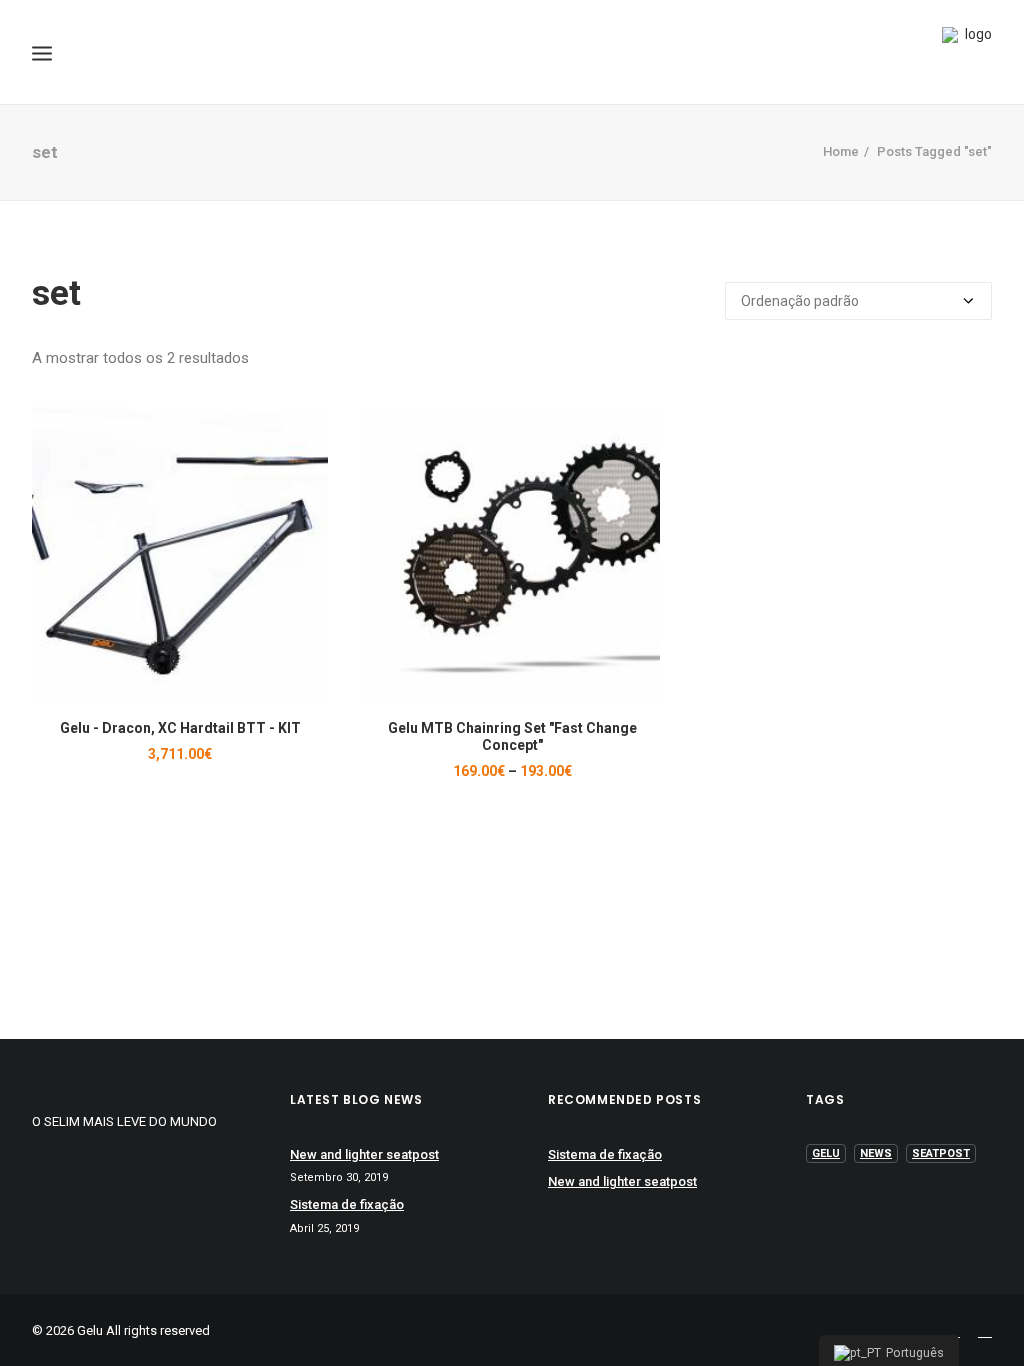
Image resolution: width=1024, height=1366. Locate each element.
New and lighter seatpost (364, 1154)
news (876, 1153)
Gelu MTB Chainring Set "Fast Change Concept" (512, 736)
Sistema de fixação (347, 1204)
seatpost (941, 1153)
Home (841, 151)
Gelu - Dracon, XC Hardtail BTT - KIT (180, 728)
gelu (826, 1153)
